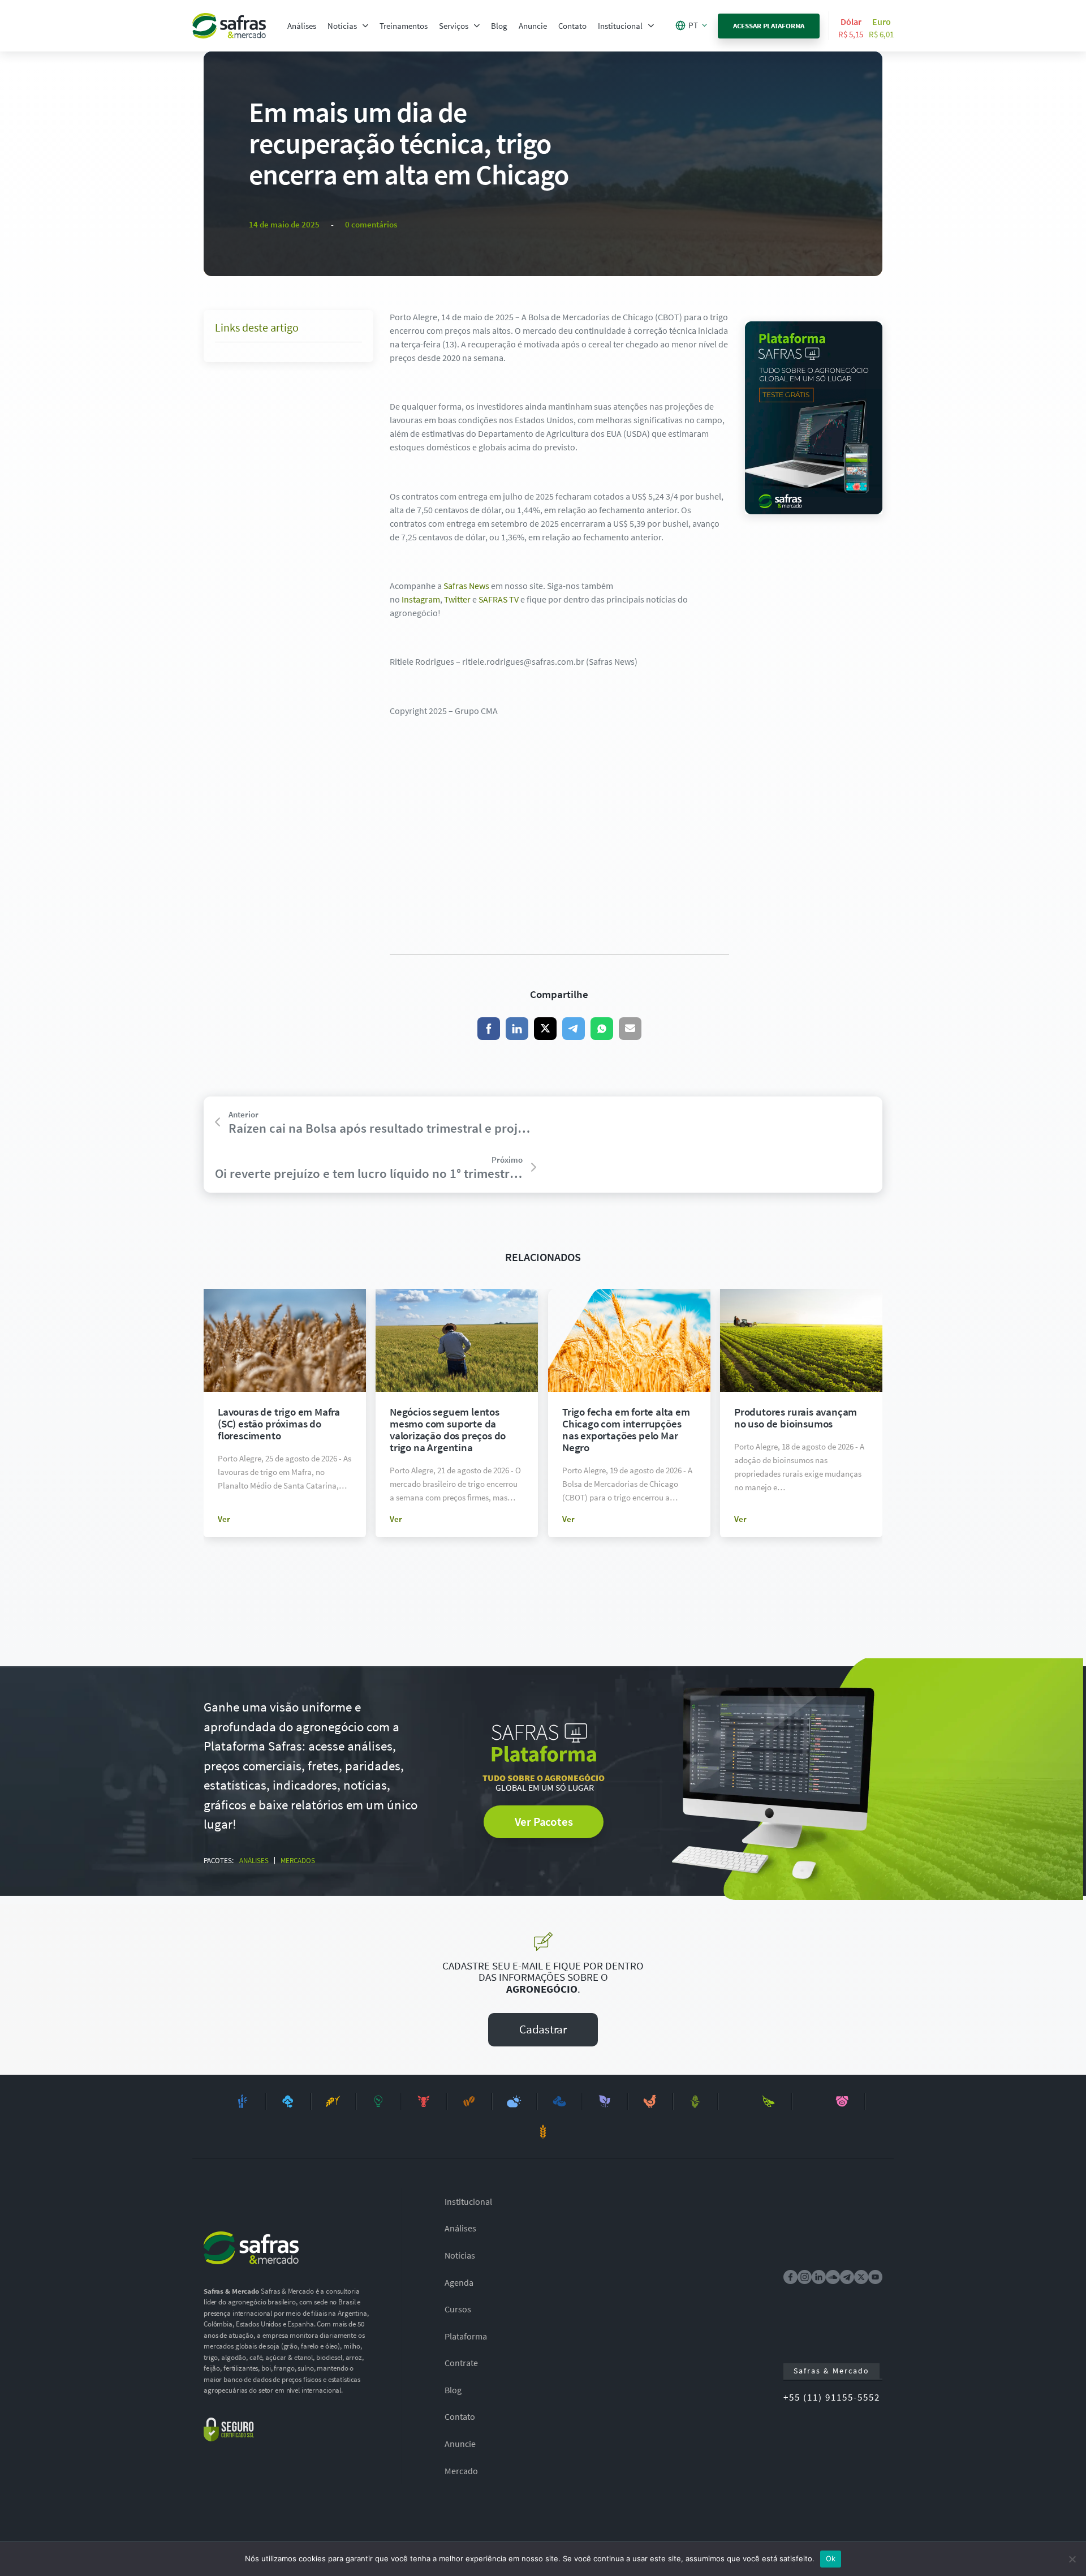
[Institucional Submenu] (651, 26)
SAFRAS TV (499, 599)
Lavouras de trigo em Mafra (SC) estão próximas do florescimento (279, 1424)
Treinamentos (404, 26)
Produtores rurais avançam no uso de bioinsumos (796, 1418)
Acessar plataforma (769, 26)
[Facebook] (489, 1029)
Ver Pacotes (544, 1822)
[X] (545, 1029)
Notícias (342, 26)
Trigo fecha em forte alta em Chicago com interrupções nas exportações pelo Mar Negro (626, 1429)
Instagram (421, 599)
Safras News (466, 586)
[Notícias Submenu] (365, 26)
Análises (302, 26)
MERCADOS (298, 1861)
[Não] (1072, 2559)
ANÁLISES (254, 1861)
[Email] (630, 1029)
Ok (831, 2558)
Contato (572, 26)
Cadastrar (543, 2029)
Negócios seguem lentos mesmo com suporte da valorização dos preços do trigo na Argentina (448, 1429)
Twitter (457, 599)
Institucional (620, 26)
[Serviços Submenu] (477, 26)
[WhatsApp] (602, 1029)
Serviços (454, 26)
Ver (224, 1519)
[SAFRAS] (229, 26)
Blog (499, 26)
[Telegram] (574, 1029)
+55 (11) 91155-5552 (832, 2397)
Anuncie (533, 26)
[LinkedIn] (517, 1029)
